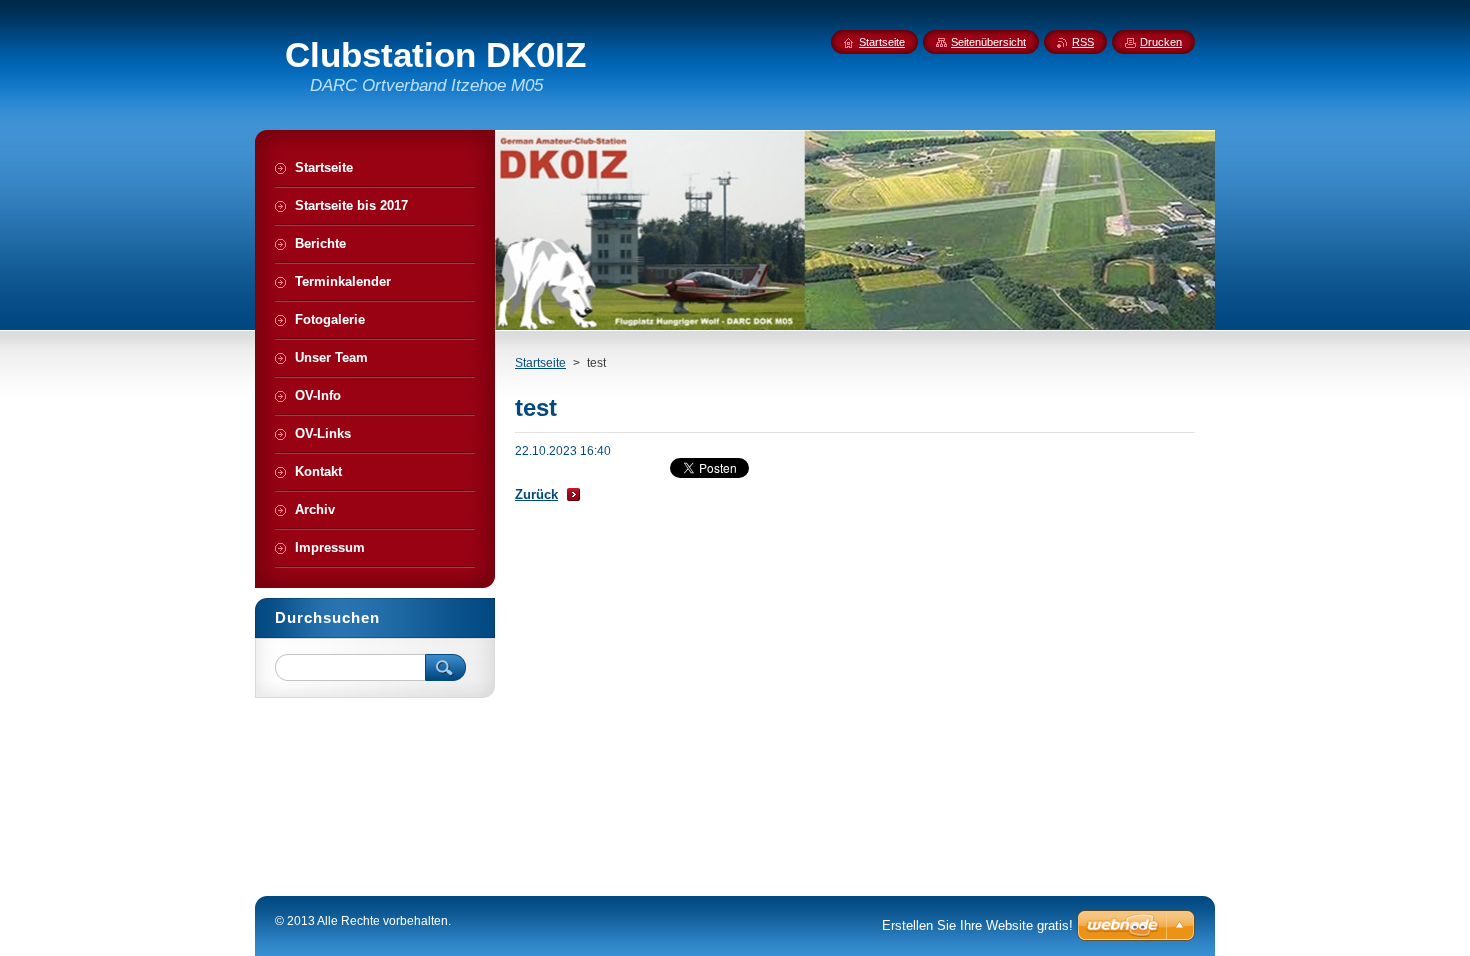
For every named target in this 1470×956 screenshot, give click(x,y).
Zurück (536, 494)
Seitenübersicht (988, 42)
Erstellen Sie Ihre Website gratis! (977, 925)
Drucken (1161, 42)
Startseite (540, 363)
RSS (1083, 42)
